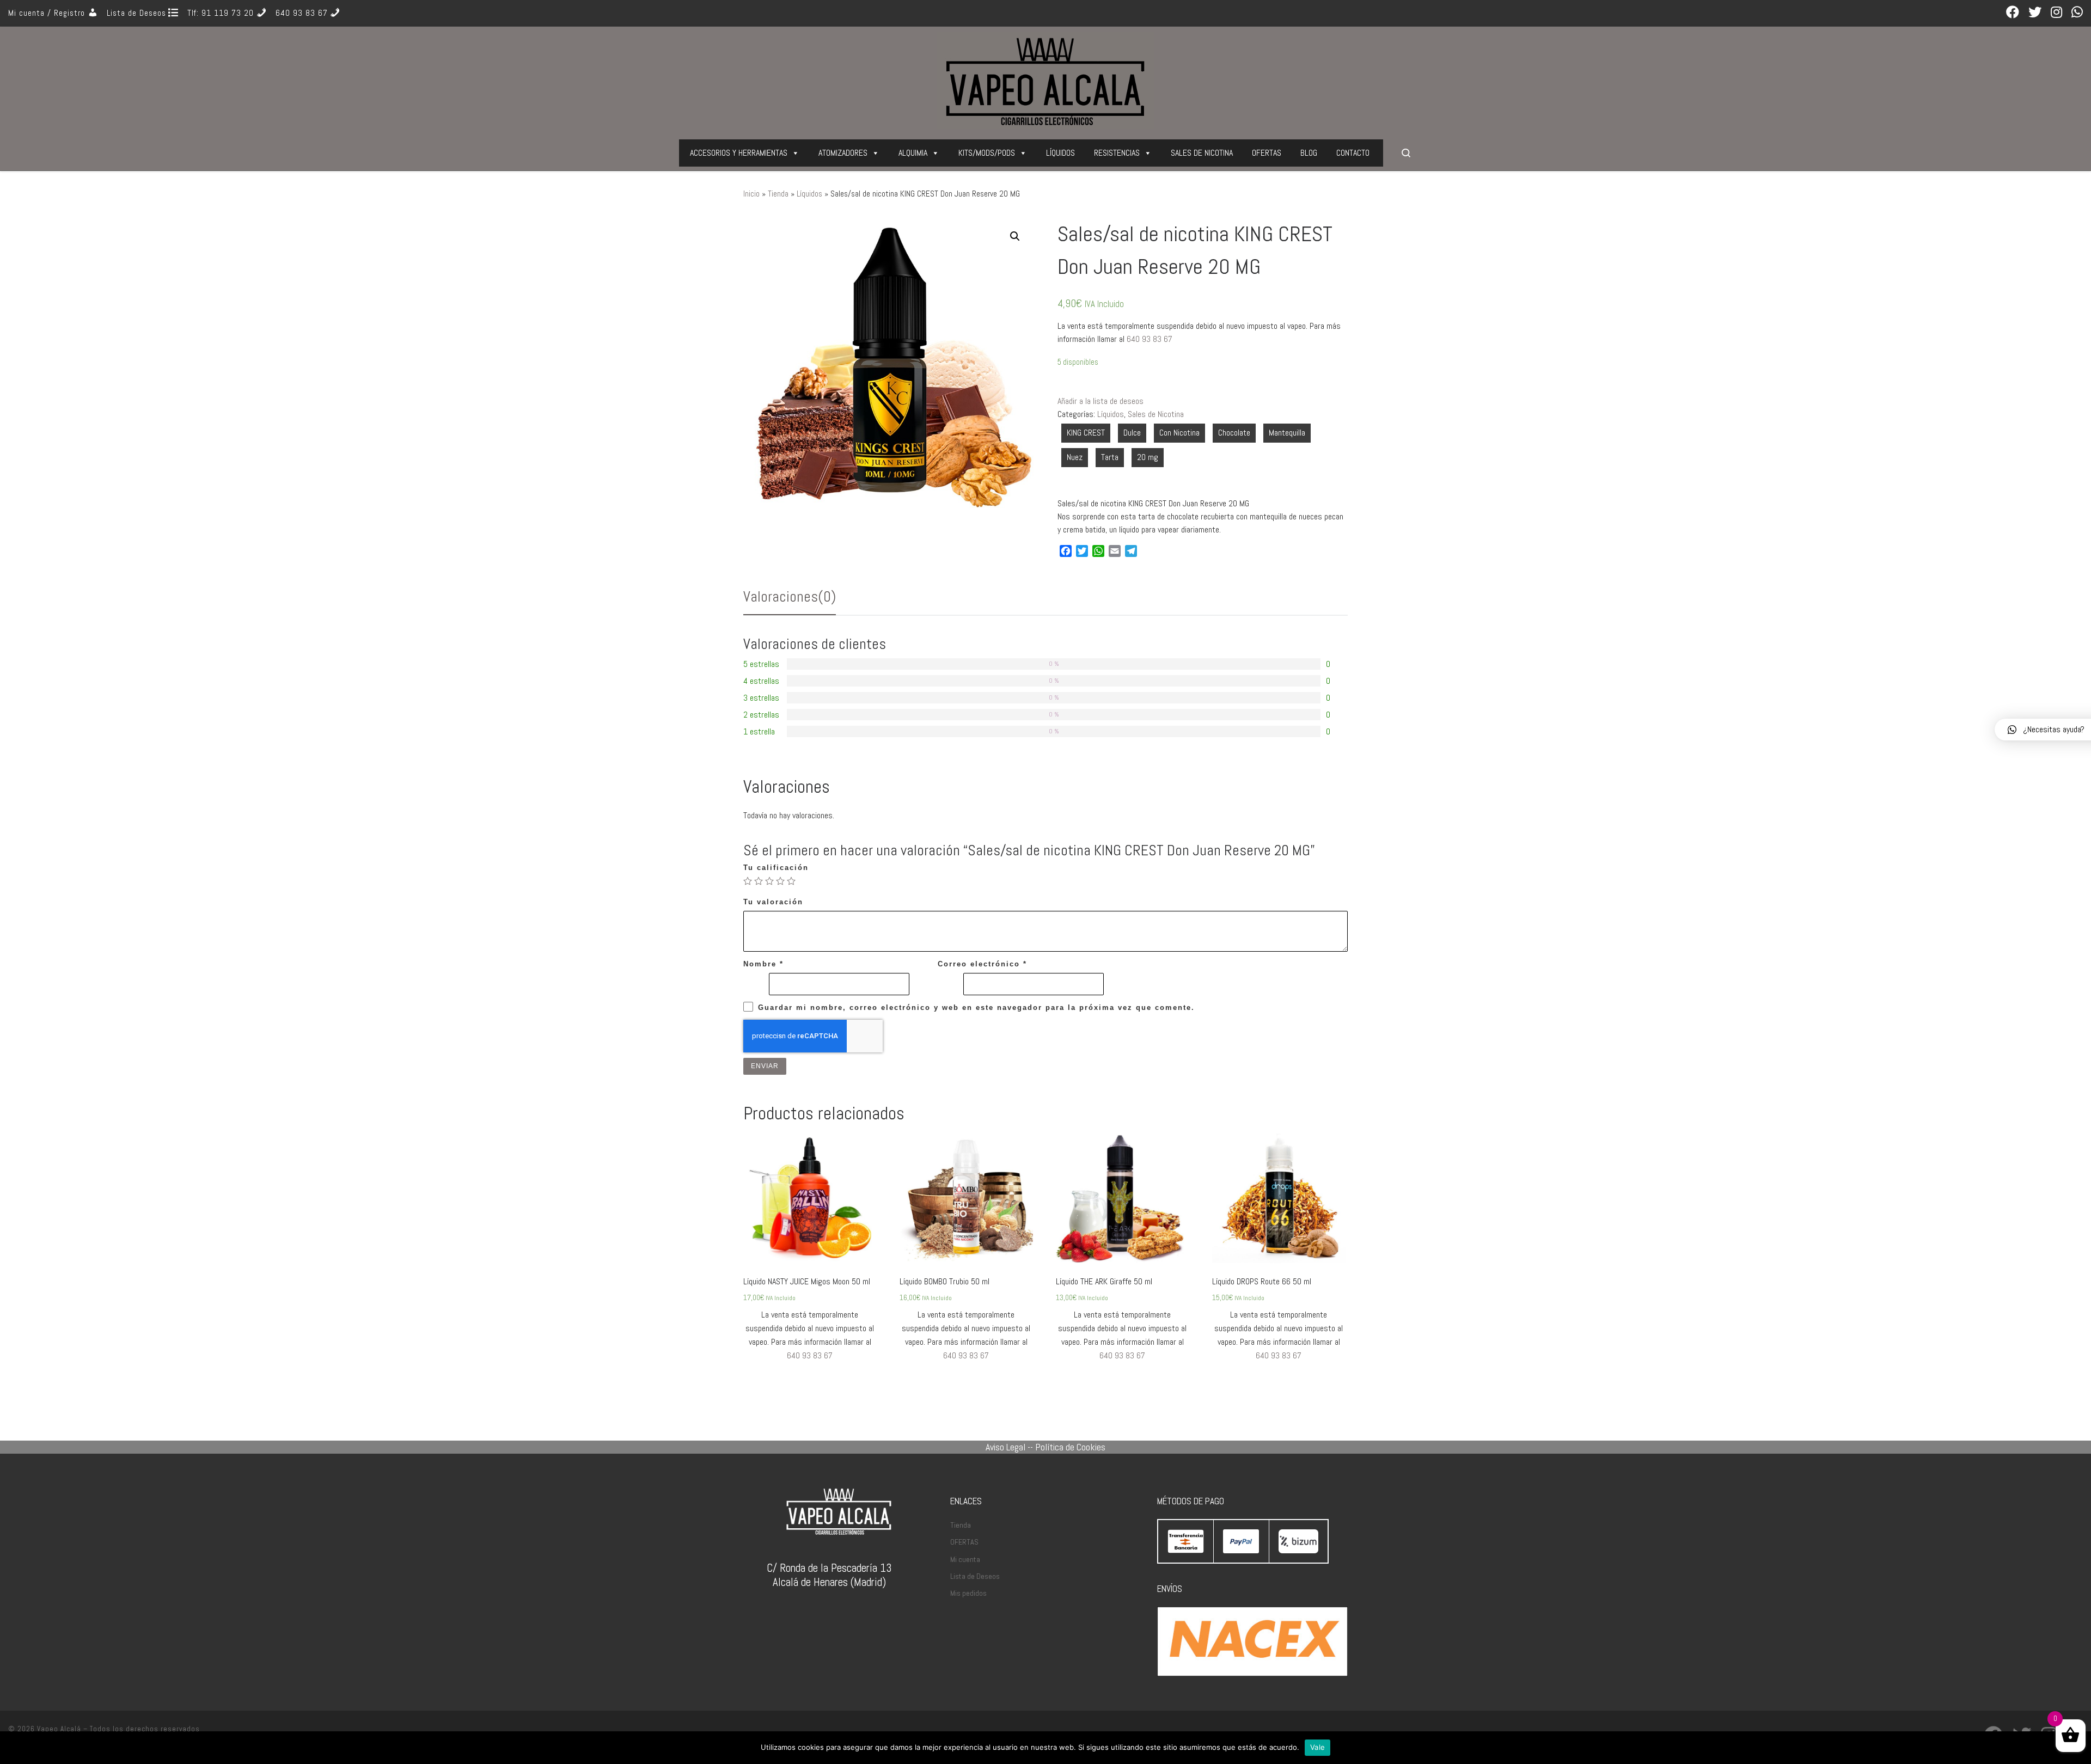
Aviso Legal (1005, 1447)
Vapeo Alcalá (59, 1729)
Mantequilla (1287, 433)
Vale (1317, 1747)
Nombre (763, 964)
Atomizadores (843, 153)
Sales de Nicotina (1202, 153)
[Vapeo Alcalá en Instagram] (2056, 13)
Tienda (778, 194)
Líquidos (1060, 153)
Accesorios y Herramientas (739, 153)
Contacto (1353, 153)
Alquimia (913, 153)
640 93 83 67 (1150, 339)
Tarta (1110, 457)
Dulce (1132, 433)
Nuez (1075, 457)
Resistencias (1117, 153)
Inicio (751, 194)
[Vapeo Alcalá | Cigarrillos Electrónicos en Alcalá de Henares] (1045, 79)
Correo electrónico (982, 964)
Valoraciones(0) (790, 596)
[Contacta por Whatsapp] (2077, 13)
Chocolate (1234, 433)
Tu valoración (773, 902)
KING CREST (1086, 433)
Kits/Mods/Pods (987, 153)
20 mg (1148, 457)
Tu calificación (776, 868)
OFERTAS (1267, 153)
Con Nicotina (1179, 433)
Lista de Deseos (975, 1576)
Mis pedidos (968, 1593)
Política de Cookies (1070, 1447)
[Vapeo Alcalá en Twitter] (2035, 13)
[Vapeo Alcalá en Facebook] (2013, 13)
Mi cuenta (965, 1559)
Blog (1309, 153)
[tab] (790, 597)
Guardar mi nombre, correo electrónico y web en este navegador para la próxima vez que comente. (976, 1007)
